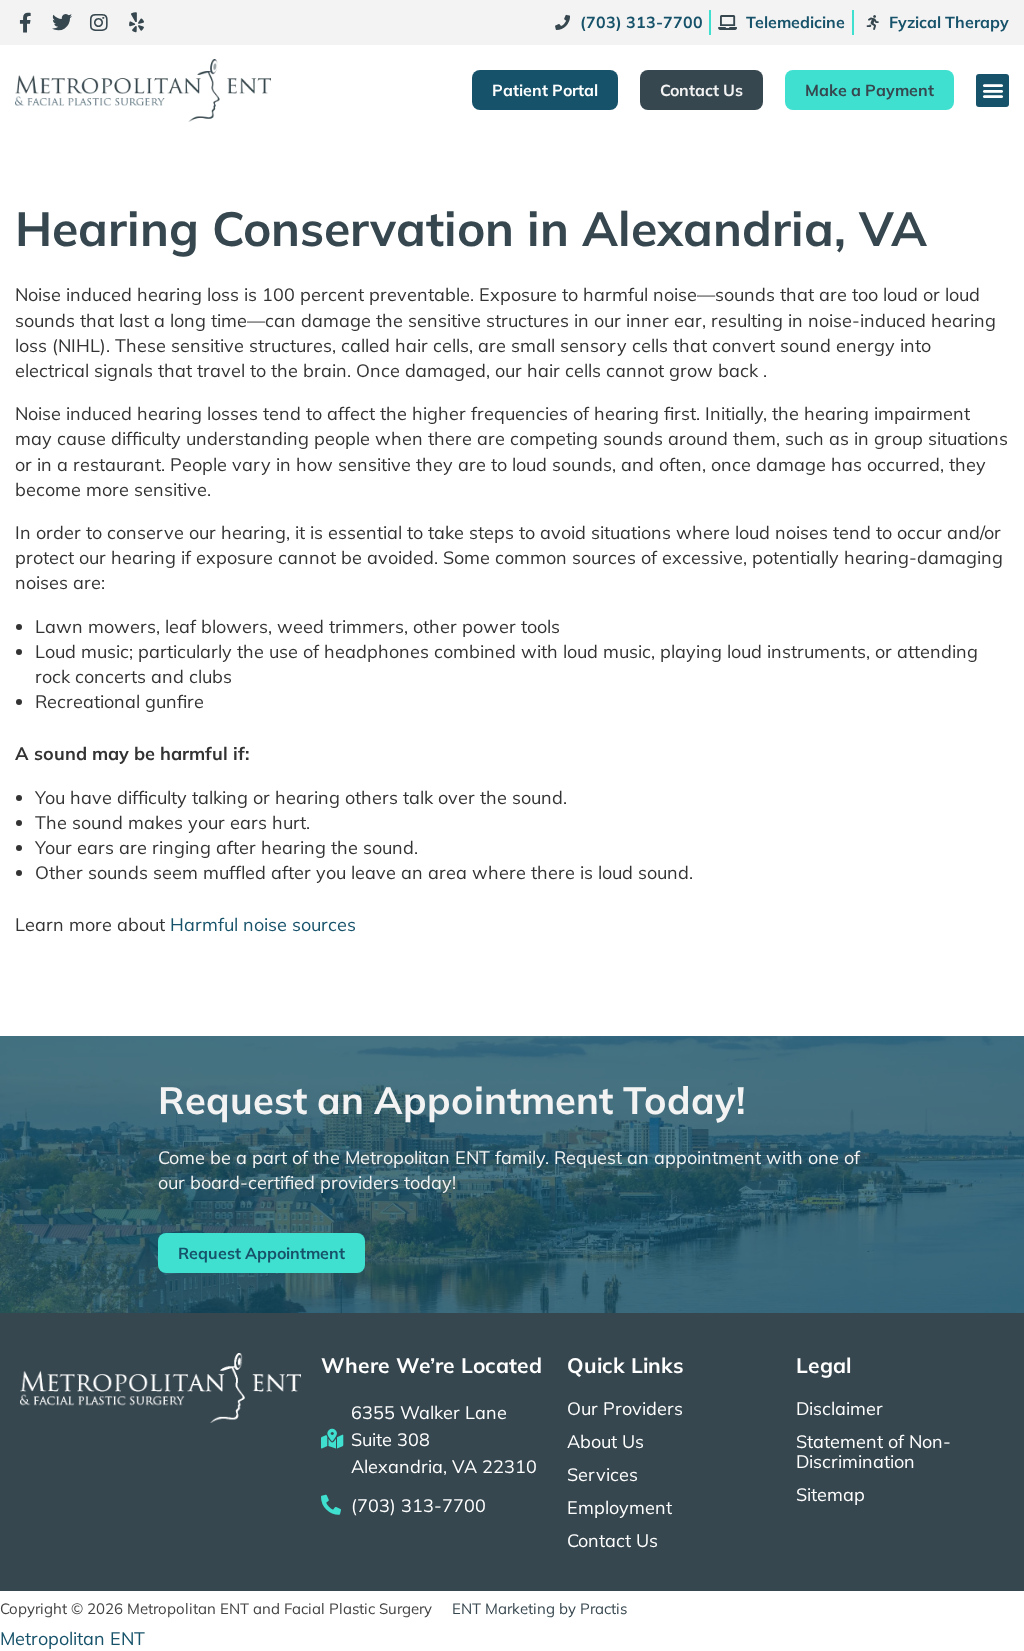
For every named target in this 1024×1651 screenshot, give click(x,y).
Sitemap (830, 1495)
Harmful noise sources (263, 924)
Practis (603, 1608)
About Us (605, 1442)
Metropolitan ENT (72, 1638)
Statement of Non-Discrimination (873, 1452)
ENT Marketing (503, 1608)
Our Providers (625, 1409)
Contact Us (612, 1541)
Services (602, 1475)
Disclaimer (839, 1409)
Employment (619, 1508)
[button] (992, 90)
